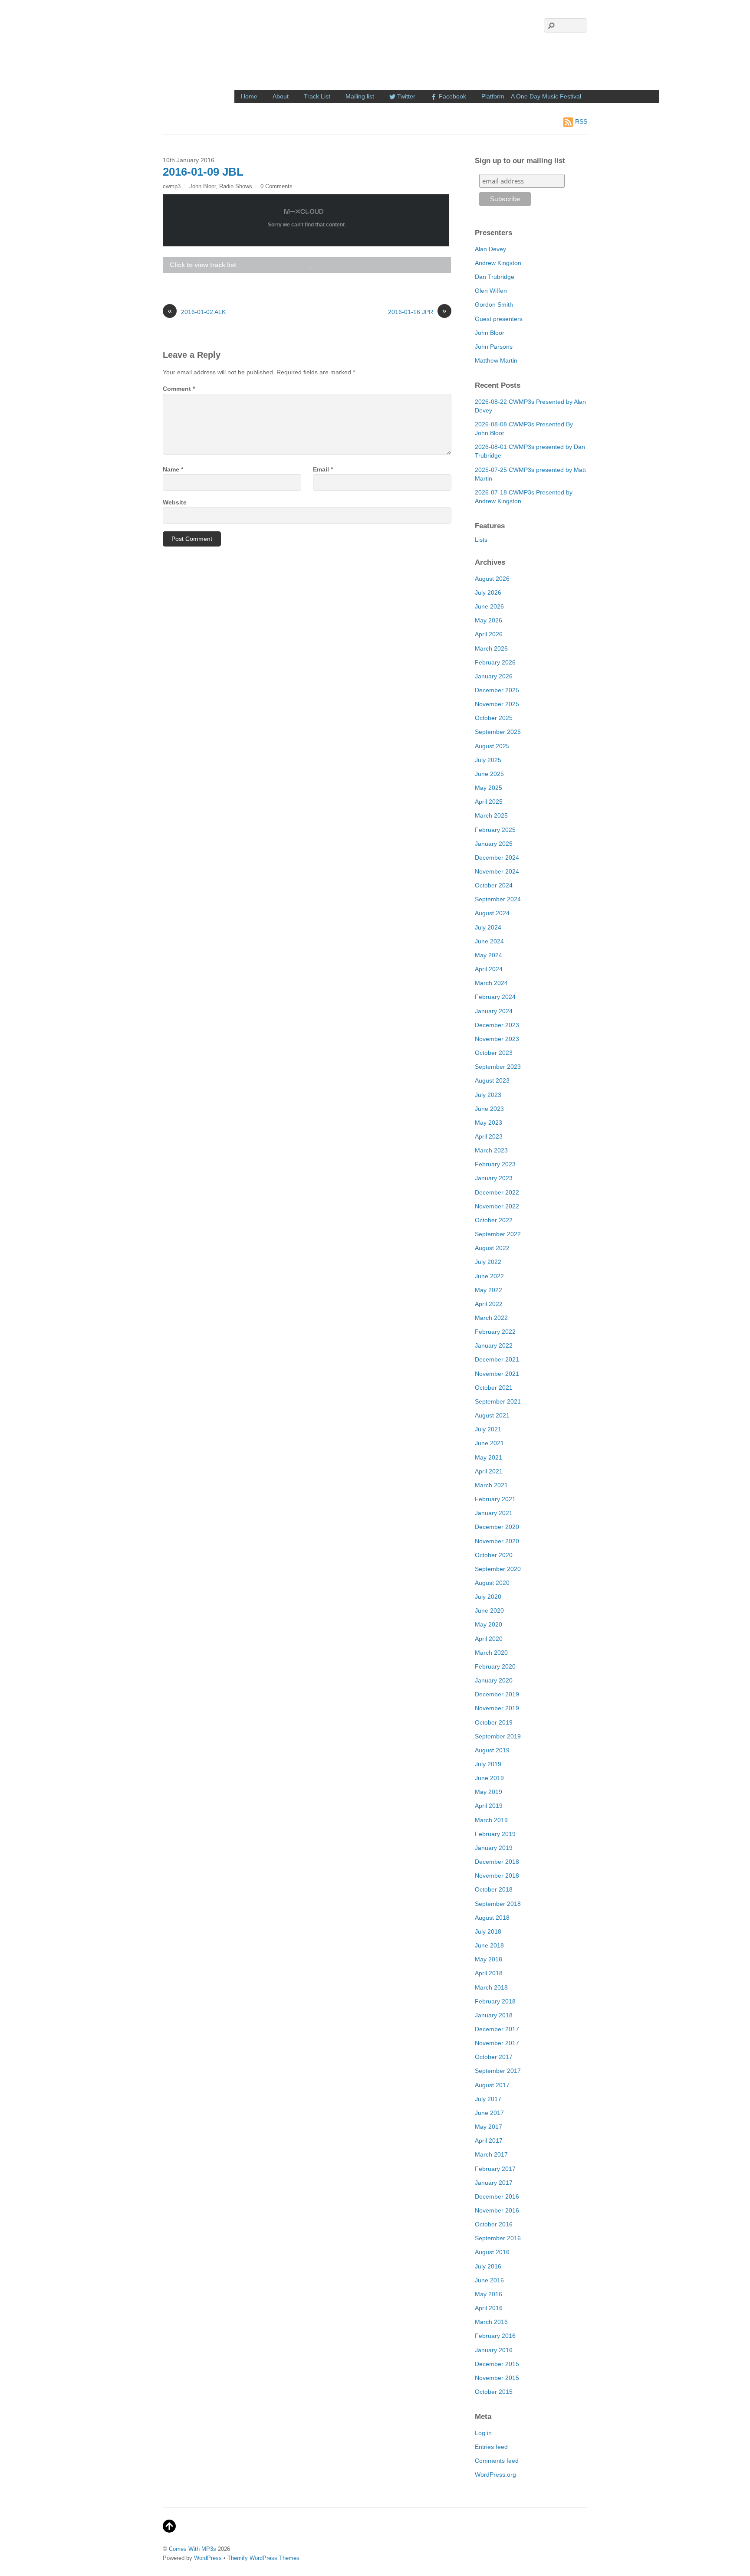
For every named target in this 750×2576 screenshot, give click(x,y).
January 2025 (494, 844)
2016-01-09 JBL (203, 172)
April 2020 (489, 1639)
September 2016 (498, 2238)
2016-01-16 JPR (417, 311)
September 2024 (498, 899)
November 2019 (497, 1708)
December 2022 (497, 1192)
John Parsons (494, 347)
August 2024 (492, 913)
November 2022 (497, 1206)
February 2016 (495, 2336)
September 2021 (498, 1401)
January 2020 (494, 1680)
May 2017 (488, 2127)
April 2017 (489, 2141)
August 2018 (492, 1918)
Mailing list (360, 96)
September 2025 (498, 732)
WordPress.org (495, 2475)
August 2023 (492, 1080)
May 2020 (488, 1624)
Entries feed (491, 2447)
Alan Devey (490, 249)
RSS (581, 121)
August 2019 (492, 1750)
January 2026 (494, 676)
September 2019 (498, 1736)
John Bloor (202, 186)
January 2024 (494, 1011)
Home (249, 96)
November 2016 (497, 2210)
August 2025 (492, 746)
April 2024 (489, 969)
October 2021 (494, 1388)
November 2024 (497, 871)
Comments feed (497, 2461)
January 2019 (494, 1848)
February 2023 (495, 1164)
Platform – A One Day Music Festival (531, 96)
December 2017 (497, 2029)
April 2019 (489, 1806)
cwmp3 (172, 186)
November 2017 (497, 2043)
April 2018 (489, 1973)
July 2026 (488, 592)
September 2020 (498, 1569)
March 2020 (491, 1653)
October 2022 (494, 1220)
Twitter (405, 96)
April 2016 (489, 2308)
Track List (317, 96)
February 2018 (495, 2001)
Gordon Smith (494, 304)
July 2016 (488, 2266)
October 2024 (494, 885)
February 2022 (495, 1332)
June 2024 (489, 941)
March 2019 (491, 1820)
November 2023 (497, 1039)
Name (173, 469)
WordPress (208, 2558)
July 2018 (488, 1931)
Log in (483, 2433)
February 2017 (495, 2169)
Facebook (452, 96)
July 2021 (488, 1429)
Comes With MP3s (192, 2549)
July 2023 (488, 1095)
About (281, 96)
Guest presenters (499, 319)
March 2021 (491, 1485)
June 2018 (489, 1945)
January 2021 (494, 1513)
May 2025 (488, 788)
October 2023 (494, 1053)
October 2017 (494, 2057)
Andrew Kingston (498, 263)
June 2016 (489, 2280)
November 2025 (497, 704)
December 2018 (497, 1862)
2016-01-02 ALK (197, 311)
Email (323, 469)
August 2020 (492, 1583)
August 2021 (492, 1415)
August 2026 (492, 579)
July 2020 (488, 1597)
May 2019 (488, 1792)
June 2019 (489, 1778)
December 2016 (497, 2196)
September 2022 (498, 1234)
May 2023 (488, 1123)
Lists (481, 540)
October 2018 (494, 1889)
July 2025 (488, 760)
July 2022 (488, 1262)
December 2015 (497, 2364)
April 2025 (489, 802)
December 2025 (497, 690)
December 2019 (497, 1694)
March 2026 (491, 648)
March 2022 (491, 1318)
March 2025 (491, 815)
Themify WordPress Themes (263, 2558)
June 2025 (489, 774)
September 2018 (498, 1904)
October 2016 (494, 2224)
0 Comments (276, 186)
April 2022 (489, 1304)
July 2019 (488, 1764)
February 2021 (495, 1499)
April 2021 (489, 1471)
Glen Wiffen (491, 291)
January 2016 (494, 2350)
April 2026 (489, 634)
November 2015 (497, 2378)
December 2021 (497, 1359)
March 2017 (491, 2154)
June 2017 (489, 2113)
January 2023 (494, 1178)
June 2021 (489, 1443)
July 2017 (488, 2099)
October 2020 (494, 1555)
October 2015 (494, 2392)
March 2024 (491, 983)
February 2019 (495, 1834)
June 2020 (489, 1610)
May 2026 (488, 620)
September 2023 (498, 1067)
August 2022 (492, 1248)
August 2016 (492, 2252)
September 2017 (498, 2071)
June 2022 (489, 1276)
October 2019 (494, 1722)
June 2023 (489, 1109)
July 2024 (488, 927)
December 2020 (497, 1527)
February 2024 (495, 997)
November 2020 (497, 1541)
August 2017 (492, 2085)
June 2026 (489, 606)
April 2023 (489, 1136)
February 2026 (495, 662)
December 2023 (497, 1025)
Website (175, 502)
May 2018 (488, 1959)
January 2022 (494, 1345)
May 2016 (488, 2294)
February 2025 (495, 830)
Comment (179, 389)
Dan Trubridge (495, 277)
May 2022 (488, 1290)
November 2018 (497, 1876)
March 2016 (491, 2322)
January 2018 (494, 2015)
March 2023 (491, 1150)
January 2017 (494, 2183)
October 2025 (494, 718)
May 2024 (488, 955)
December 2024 (497, 858)
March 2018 (491, 1987)
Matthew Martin (496, 360)
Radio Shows (236, 186)
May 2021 (488, 1457)
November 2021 (497, 1374)
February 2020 (495, 1666)
